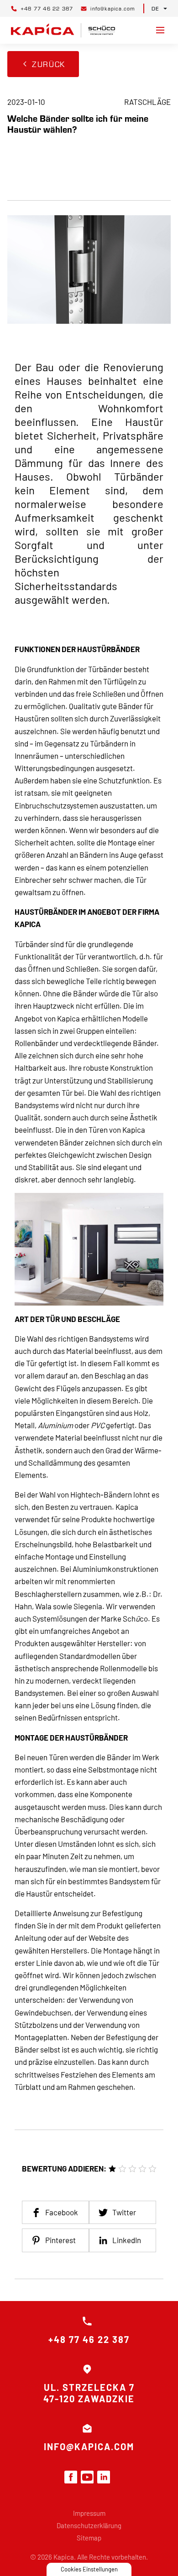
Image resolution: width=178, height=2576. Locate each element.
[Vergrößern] (152, 1205)
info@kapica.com (89, 2446)
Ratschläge (147, 102)
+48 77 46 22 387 (89, 2339)
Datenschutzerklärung (89, 2525)
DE (155, 8)
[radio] (112, 2169)
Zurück (49, 64)
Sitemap (89, 2538)
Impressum (89, 2513)
